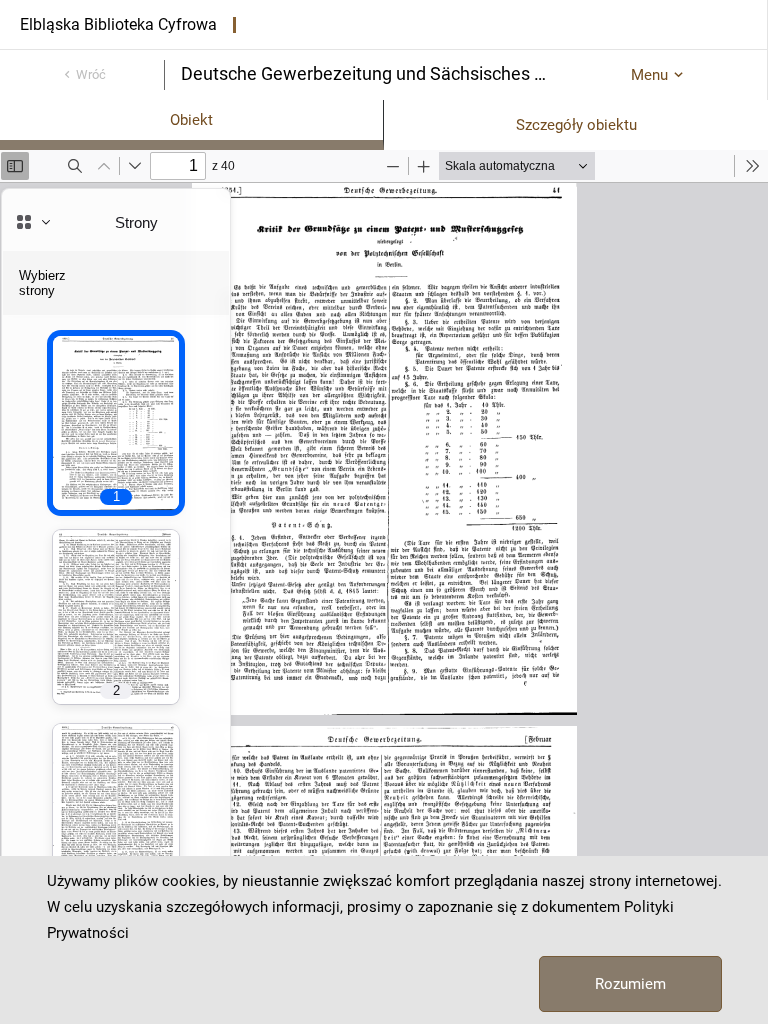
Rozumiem (630, 984)
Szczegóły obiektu (576, 125)
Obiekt (191, 120)
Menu (649, 75)
